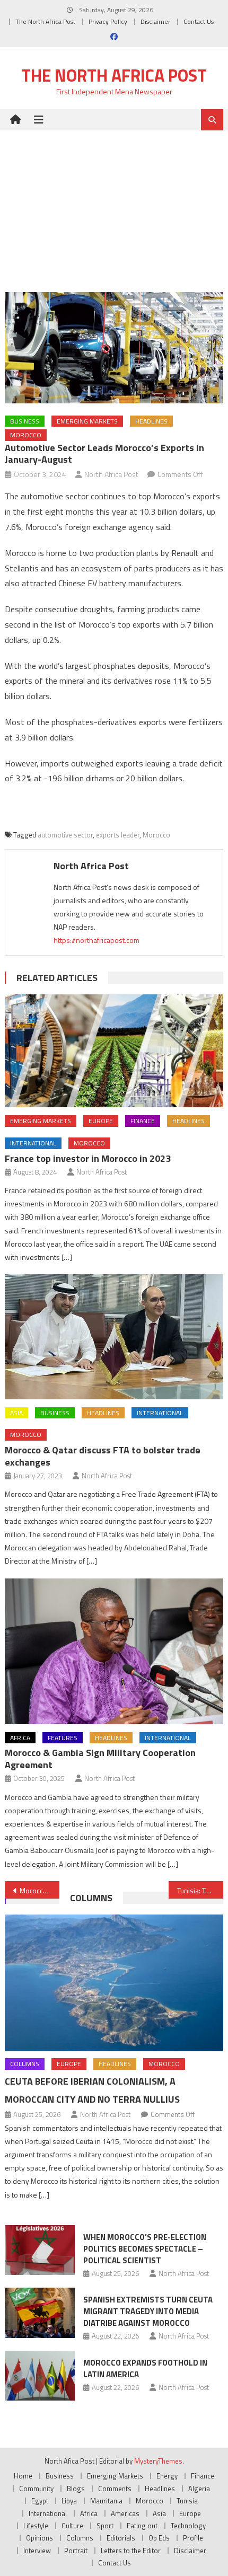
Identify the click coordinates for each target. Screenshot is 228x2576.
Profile (193, 2538)
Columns (91, 1898)
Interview (37, 2551)
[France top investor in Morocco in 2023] (114, 1051)
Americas (125, 2513)
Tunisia (187, 2501)
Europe (101, 1121)
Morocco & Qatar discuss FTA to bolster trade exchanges (103, 1456)
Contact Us (199, 21)
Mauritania (106, 2501)
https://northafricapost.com (97, 940)
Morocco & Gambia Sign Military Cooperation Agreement (100, 1759)
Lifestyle (36, 2526)
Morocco (26, 435)
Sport (105, 2526)
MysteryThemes (158, 2461)
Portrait (76, 2551)
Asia (16, 1413)
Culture (72, 2526)
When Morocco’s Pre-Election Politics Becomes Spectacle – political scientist (145, 2249)
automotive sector (65, 835)
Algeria (199, 2489)
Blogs (76, 2489)
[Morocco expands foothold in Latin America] (40, 2376)
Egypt (40, 2501)
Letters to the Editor (131, 2551)
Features (63, 1738)
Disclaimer (155, 21)
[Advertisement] (114, 203)
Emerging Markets (87, 421)
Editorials (121, 2538)
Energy (167, 2476)
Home (23, 2476)
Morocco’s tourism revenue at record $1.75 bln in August (40, 1890)
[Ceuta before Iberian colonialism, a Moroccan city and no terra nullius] (114, 1983)
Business (25, 421)
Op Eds (159, 2538)
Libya (69, 2501)
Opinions (40, 2538)
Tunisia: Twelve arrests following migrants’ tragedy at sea (200, 1890)
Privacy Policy (108, 21)
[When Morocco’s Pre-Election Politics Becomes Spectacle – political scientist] (40, 2250)
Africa (20, 1738)
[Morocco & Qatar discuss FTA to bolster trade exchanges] (114, 1337)
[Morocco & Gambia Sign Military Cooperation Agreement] (114, 1651)
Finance (143, 1121)
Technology (188, 2526)
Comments (115, 2489)
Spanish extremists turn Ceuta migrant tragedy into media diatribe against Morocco (148, 2311)
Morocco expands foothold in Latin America (145, 2368)
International (33, 1143)
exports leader (118, 835)
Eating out (142, 2526)
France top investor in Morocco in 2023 (88, 1158)
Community (36, 2489)
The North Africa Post (45, 21)
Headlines (151, 421)
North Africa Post (111, 474)
